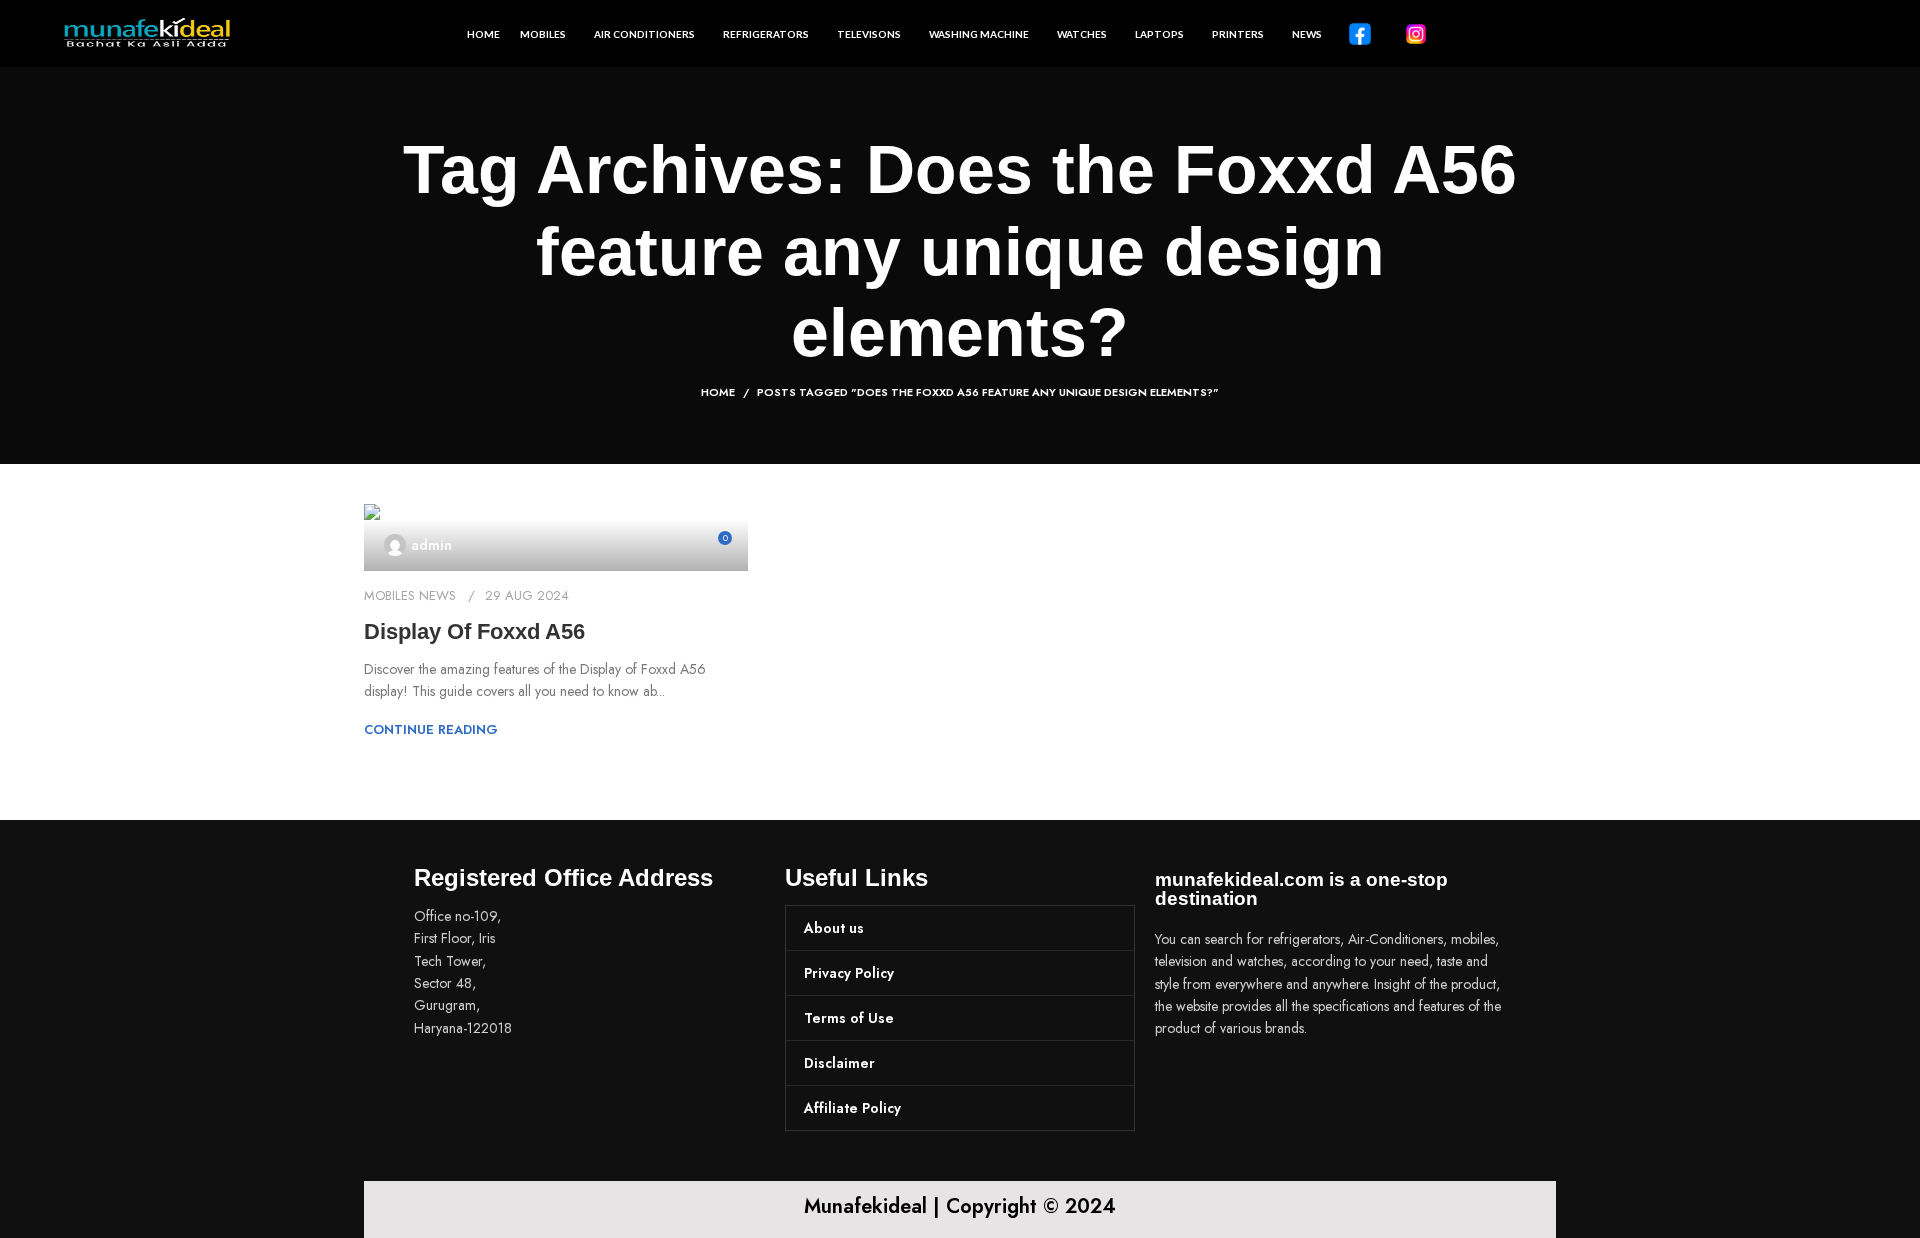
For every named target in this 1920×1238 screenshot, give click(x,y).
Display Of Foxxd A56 (474, 631)
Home (718, 392)
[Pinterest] (1290, 1085)
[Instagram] (1235, 1085)
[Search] (1849, 34)
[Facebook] (1180, 1085)
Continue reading (431, 729)
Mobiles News (410, 595)
